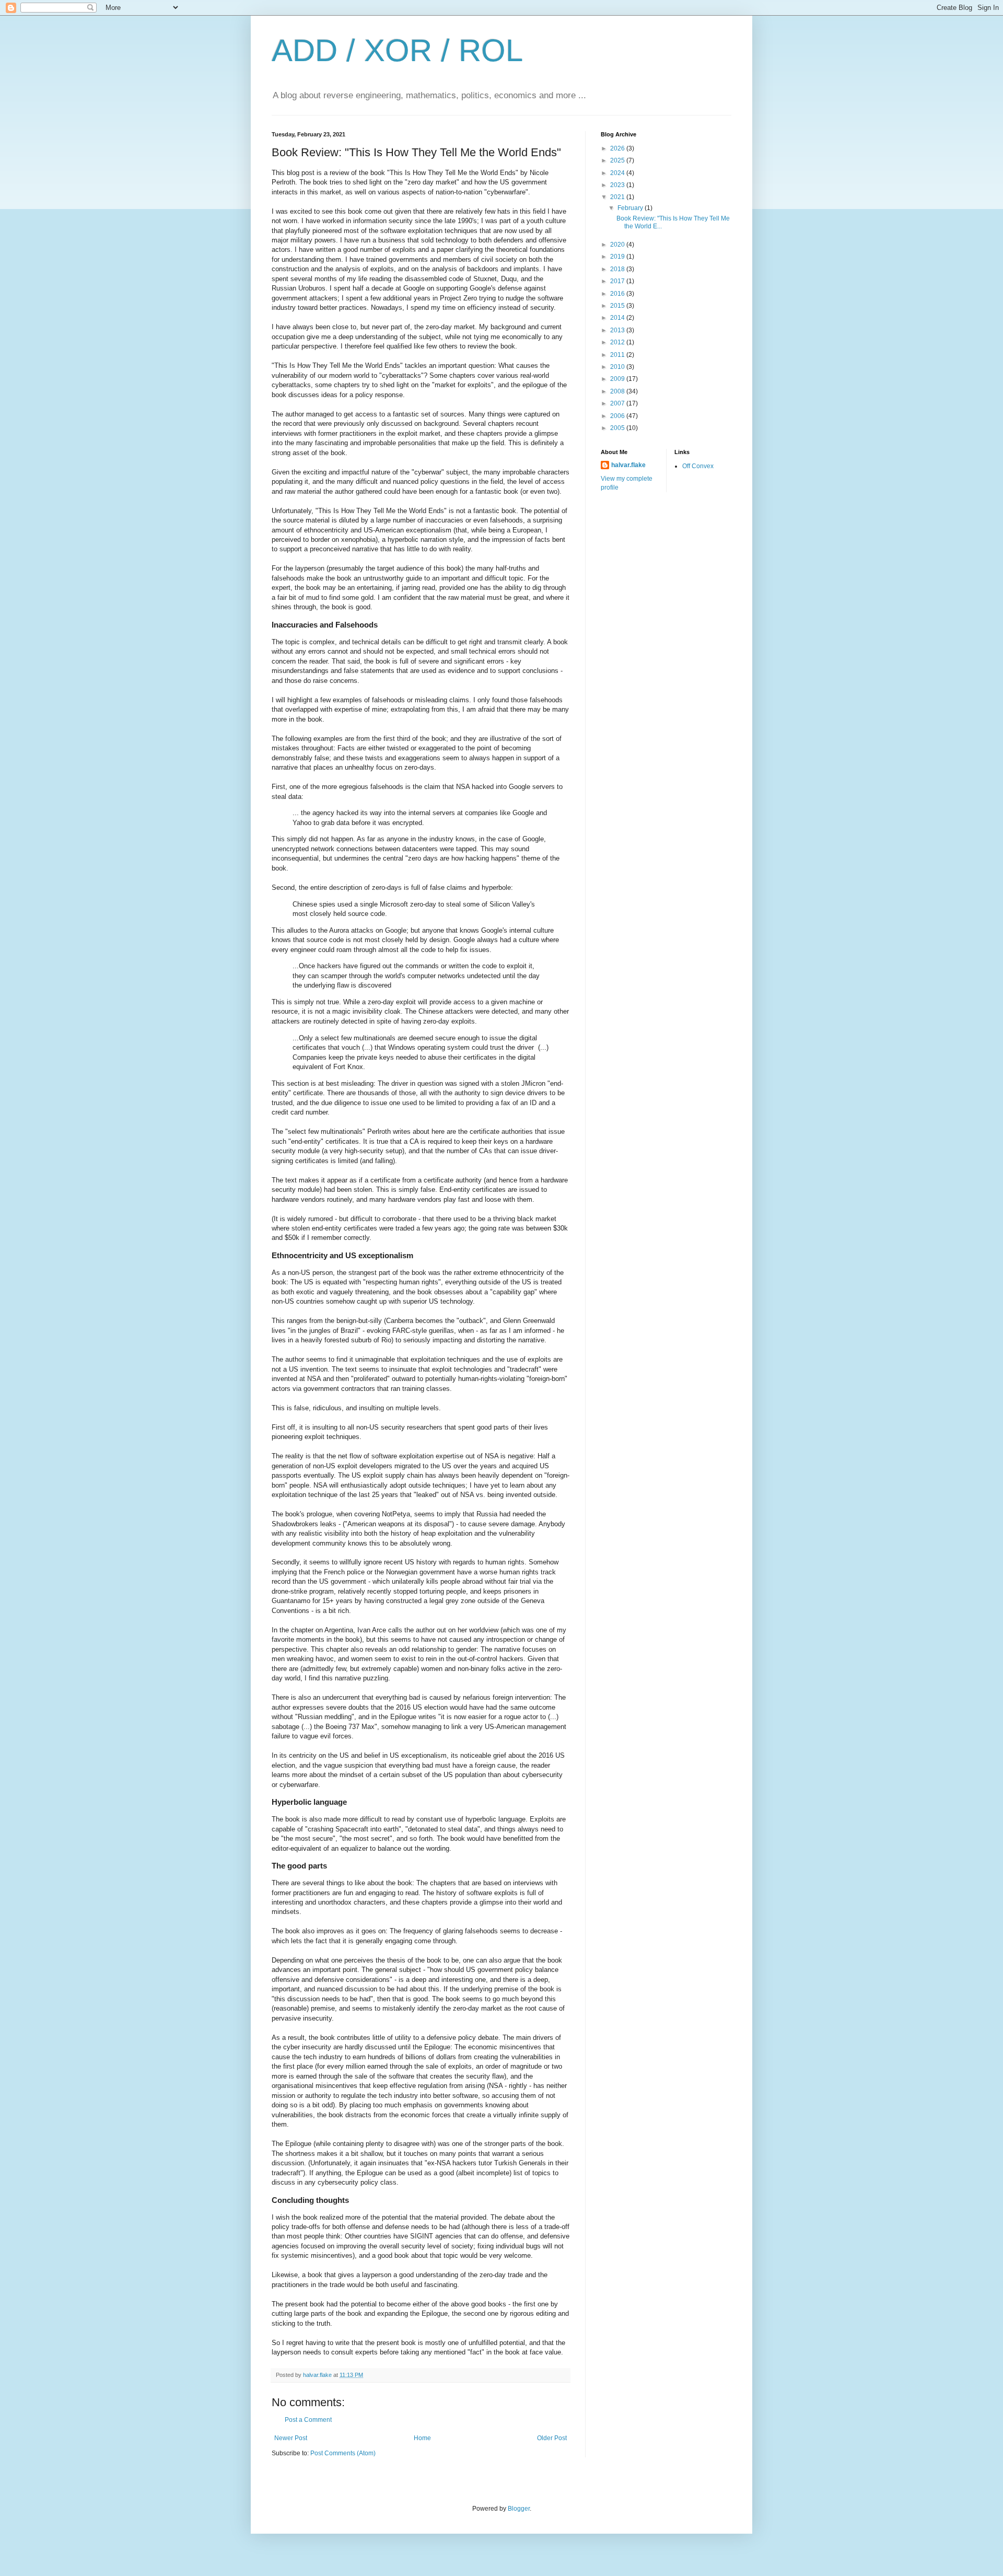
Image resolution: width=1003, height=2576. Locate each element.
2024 (618, 173)
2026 (618, 148)
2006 (618, 416)
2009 (618, 379)
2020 (618, 245)
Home (422, 2438)
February (631, 208)
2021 (618, 197)
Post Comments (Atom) (343, 2453)
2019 (618, 257)
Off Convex (698, 466)
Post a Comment (308, 2420)
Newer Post (291, 2438)
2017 (618, 281)
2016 (618, 294)
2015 (618, 306)
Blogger (519, 2509)
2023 (618, 185)
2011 (618, 355)
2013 (618, 330)
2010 (618, 367)
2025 (618, 160)
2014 (618, 318)
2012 (618, 342)
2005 (618, 428)
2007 (618, 403)
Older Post (552, 2438)
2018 (618, 269)
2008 (618, 391)
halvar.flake (628, 465)
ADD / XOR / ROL (397, 50)
